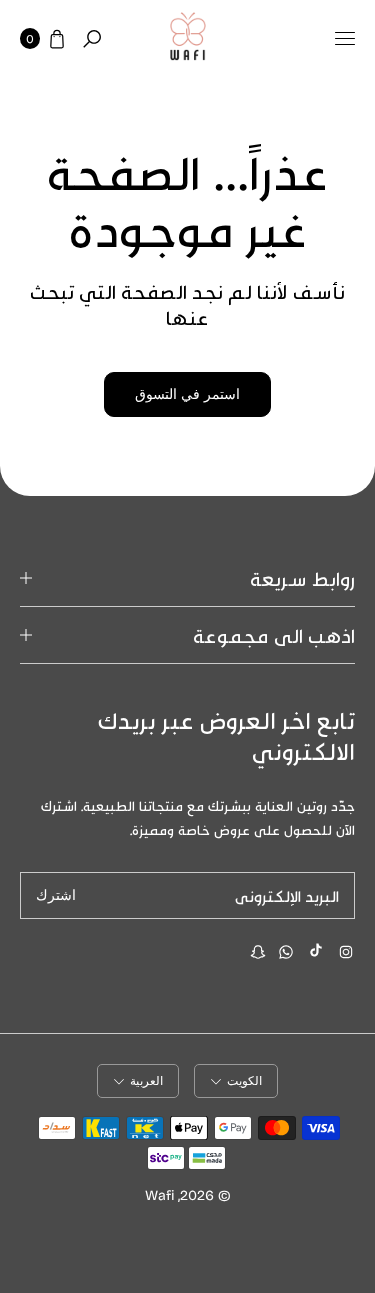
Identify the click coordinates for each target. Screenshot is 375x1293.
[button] (92, 39)
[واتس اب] (286, 952)
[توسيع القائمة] (345, 39)
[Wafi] (188, 39)
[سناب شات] (258, 952)
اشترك (56, 895)
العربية (146, 1081)
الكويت (244, 1081)
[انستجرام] (346, 952)
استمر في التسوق (187, 394)
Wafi (159, 1194)
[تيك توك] (316, 950)
